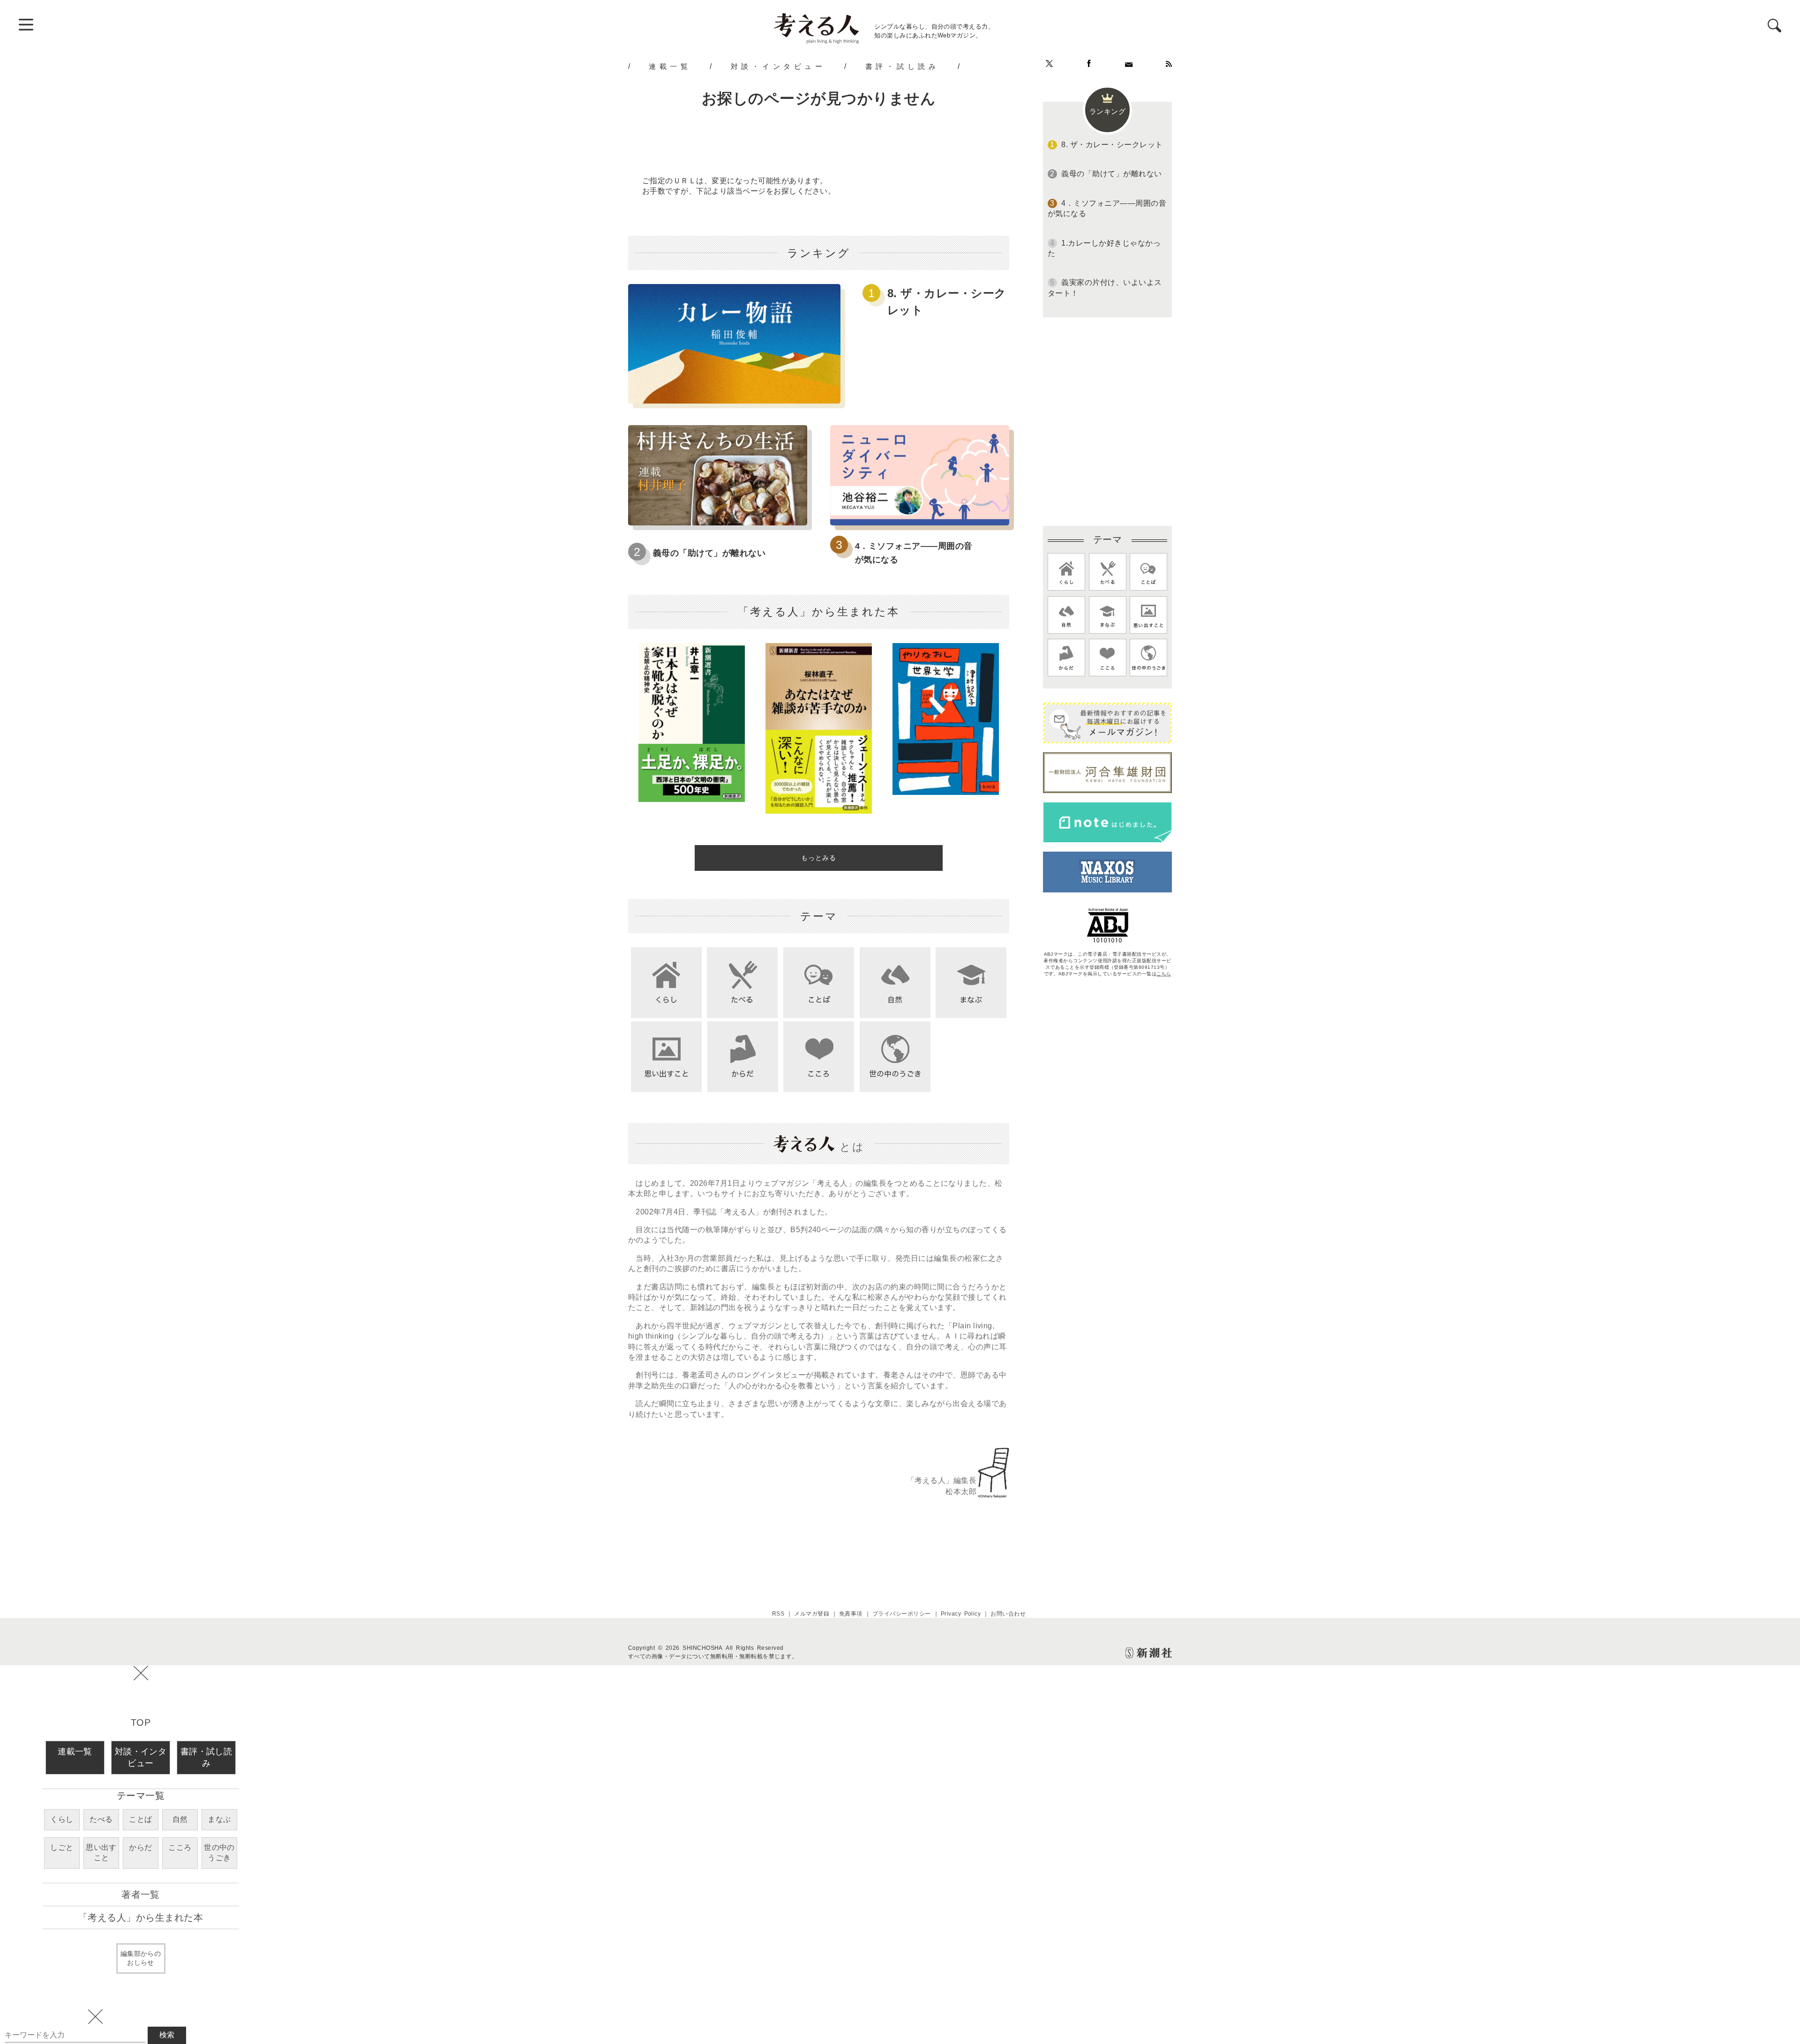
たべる (101, 1819)
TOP (141, 1722)
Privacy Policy (961, 1614)
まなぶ (219, 1819)
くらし (62, 1819)
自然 (180, 1819)
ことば (140, 1819)
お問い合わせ (1008, 1614)
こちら (1164, 974)
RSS (778, 1614)
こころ (180, 1847)
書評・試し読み (902, 66)
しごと (62, 1847)
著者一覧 (141, 1894)
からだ (140, 1847)
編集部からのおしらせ (141, 1958)
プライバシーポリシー (902, 1614)
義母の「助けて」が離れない (709, 553)
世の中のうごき (219, 1853)
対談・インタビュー (778, 66)
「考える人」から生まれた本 (141, 1917)
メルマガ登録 (812, 1614)
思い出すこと (101, 1853)
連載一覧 (670, 66)
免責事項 (851, 1614)
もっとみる (819, 858)
